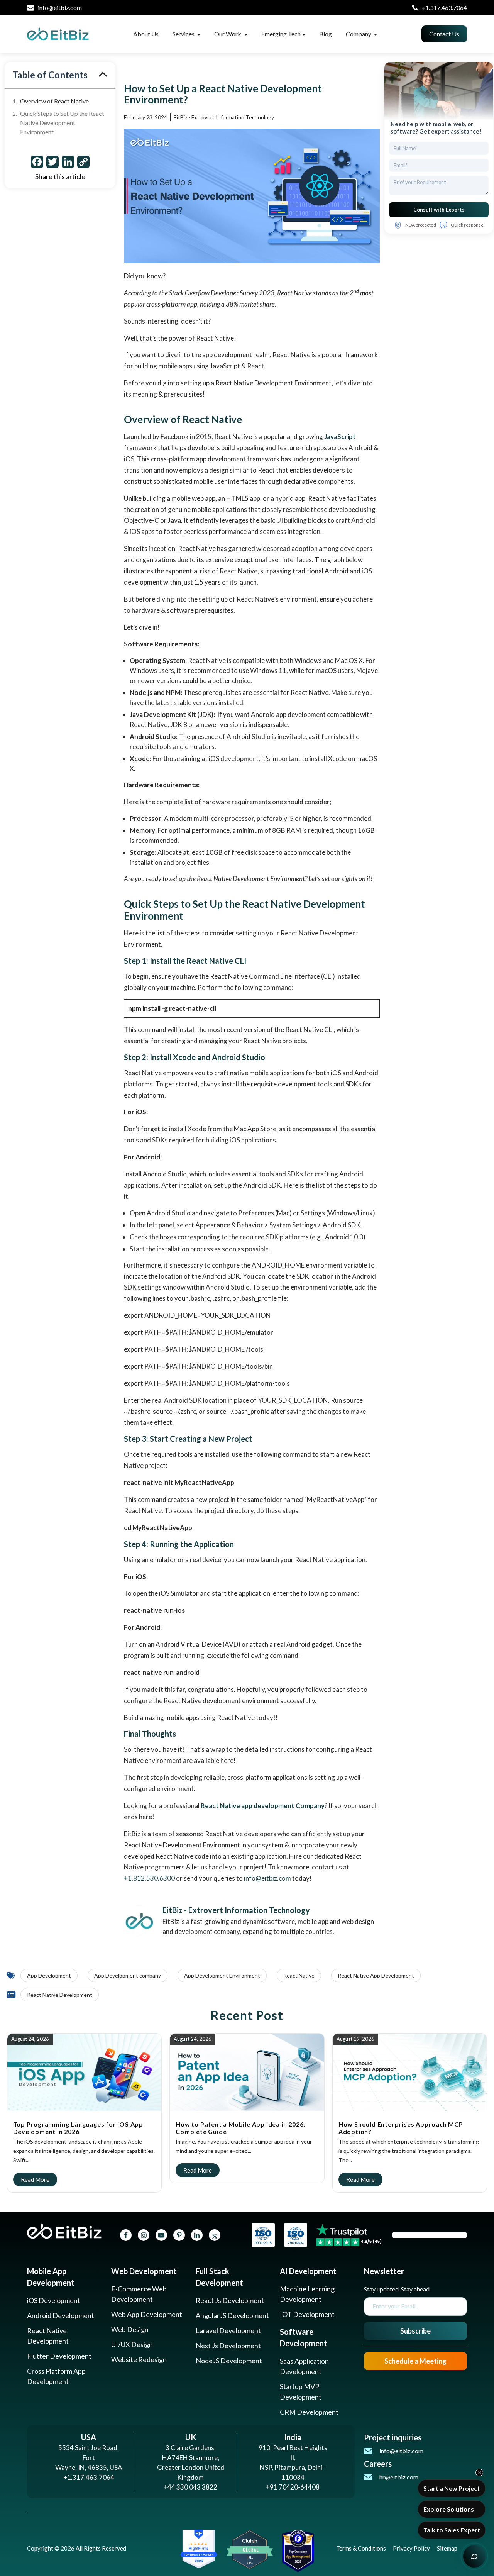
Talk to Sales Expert (452, 2530)
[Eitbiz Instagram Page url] (144, 2235)
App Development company (128, 1975)
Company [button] (359, 34)
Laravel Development (228, 2330)
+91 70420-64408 (293, 2487)
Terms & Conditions (361, 2548)
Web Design (130, 2329)
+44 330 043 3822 (190, 2487)
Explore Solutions (449, 2509)
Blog (326, 34)
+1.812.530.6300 (149, 1878)
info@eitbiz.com (60, 8)
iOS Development (54, 2300)
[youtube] (161, 2235)
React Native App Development (376, 1975)
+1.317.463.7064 (444, 8)
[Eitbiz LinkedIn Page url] (197, 2235)
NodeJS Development (229, 2361)
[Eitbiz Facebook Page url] (126, 2235)
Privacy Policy (411, 2548)
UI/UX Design (132, 2344)
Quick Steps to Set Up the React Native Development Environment (62, 123)
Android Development (61, 2315)
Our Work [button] (228, 34)
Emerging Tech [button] (281, 34)
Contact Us (444, 34)
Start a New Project (452, 2488)
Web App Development (147, 2314)
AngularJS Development (232, 2315)
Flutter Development (59, 2356)
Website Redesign (139, 2359)
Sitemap (447, 2548)
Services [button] (184, 34)
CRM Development (309, 2412)
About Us (146, 34)
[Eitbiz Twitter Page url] (215, 2235)
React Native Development (60, 1995)
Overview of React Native (54, 101)
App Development (49, 1975)
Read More (29, 2040)
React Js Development (230, 2300)
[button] (103, 75)
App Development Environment (222, 1975)
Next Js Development (228, 2346)
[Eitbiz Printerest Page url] (179, 2235)
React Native (299, 1975)
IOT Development (307, 2314)
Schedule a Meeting (415, 2361)
